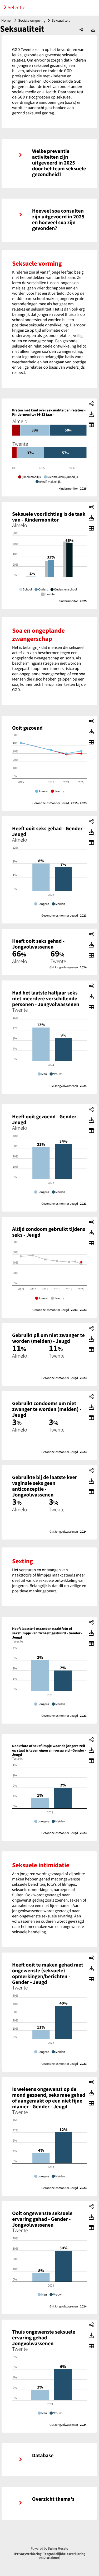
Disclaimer (51, 2558)
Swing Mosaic (58, 2549)
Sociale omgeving (32, 20)
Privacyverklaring (28, 2554)
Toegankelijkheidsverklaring (64, 2554)
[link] (49, 163)
